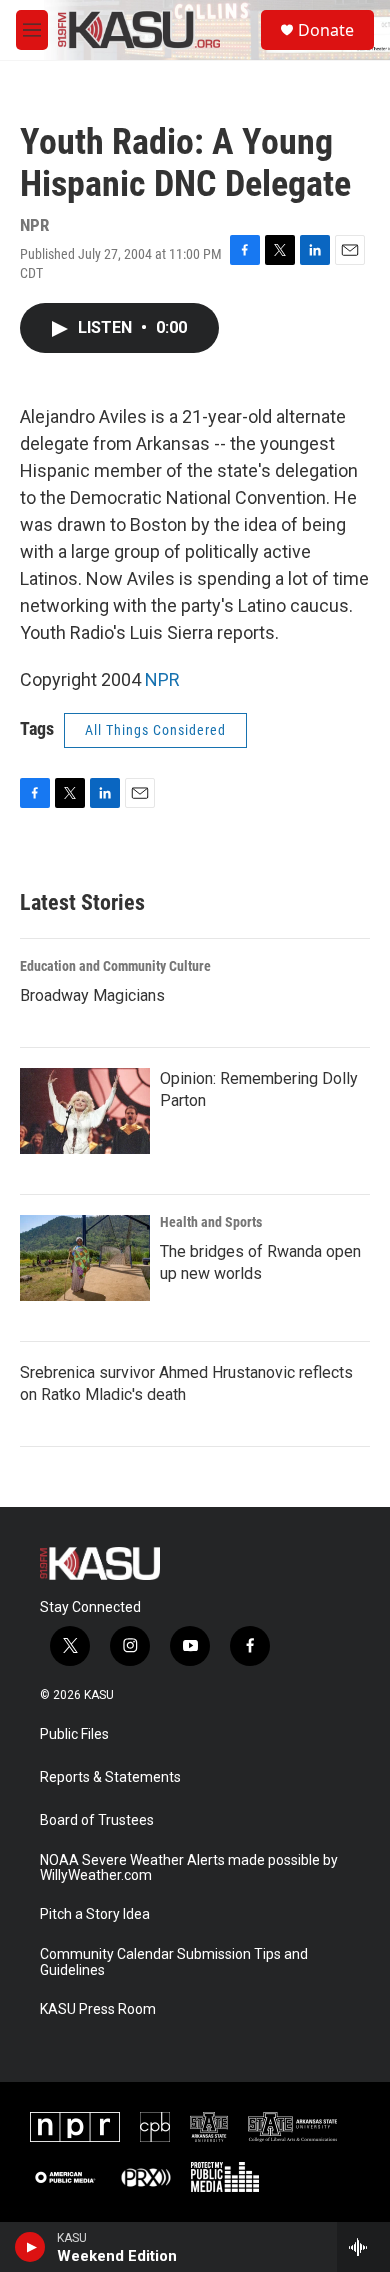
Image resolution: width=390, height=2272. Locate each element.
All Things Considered (155, 730)
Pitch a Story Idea (95, 1914)
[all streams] (363, 2247)
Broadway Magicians (92, 995)
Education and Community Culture (115, 966)
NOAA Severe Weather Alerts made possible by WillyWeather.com (189, 1868)
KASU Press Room (98, 2009)
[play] (30, 2247)
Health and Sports (211, 1222)
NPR (162, 679)
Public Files (74, 1734)
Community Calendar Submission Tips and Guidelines (174, 1962)
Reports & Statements (110, 1777)
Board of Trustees (97, 1820)
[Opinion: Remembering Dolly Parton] (85, 1111)
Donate (326, 30)
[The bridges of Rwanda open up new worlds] (85, 1258)
